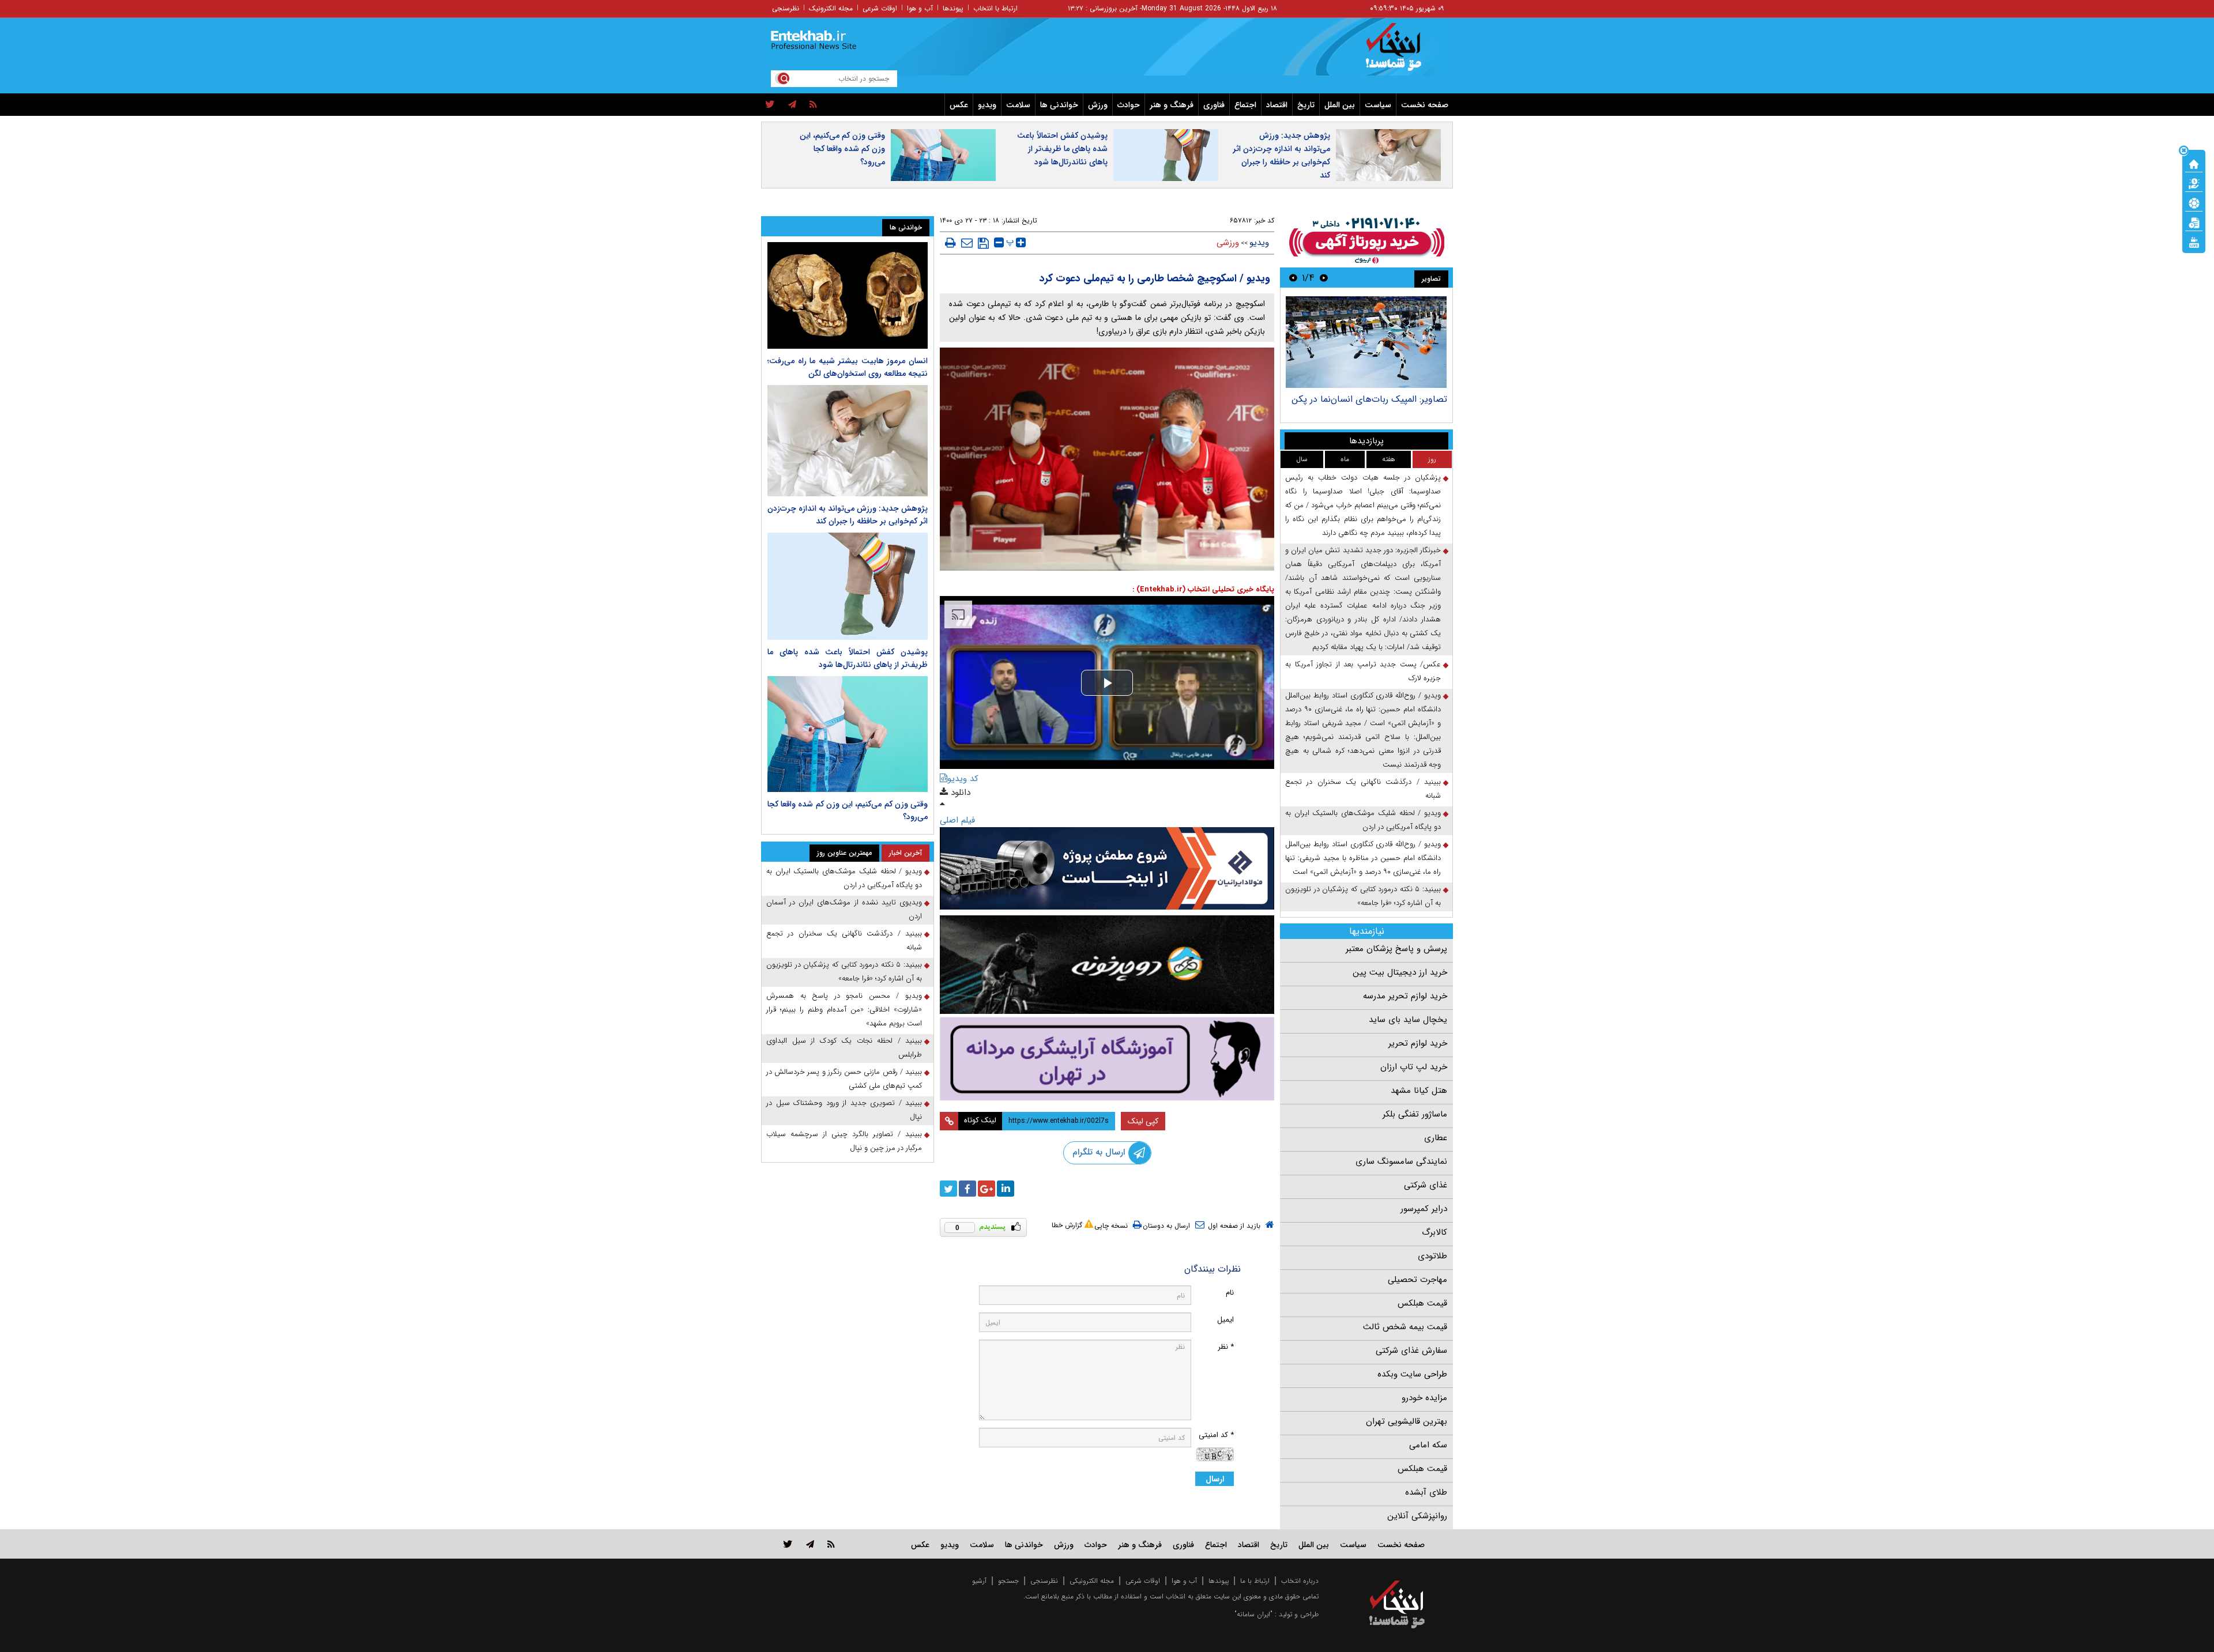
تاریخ (1306, 105)
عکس (959, 105)
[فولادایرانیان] (1107, 868)
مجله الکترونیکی (1092, 1581)
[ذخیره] (983, 243)
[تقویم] (2194, 222)
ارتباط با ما (1255, 1581)
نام (1230, 1293)
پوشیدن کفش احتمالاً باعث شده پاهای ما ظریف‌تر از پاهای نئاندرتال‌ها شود (1062, 149)
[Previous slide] (1324, 278)
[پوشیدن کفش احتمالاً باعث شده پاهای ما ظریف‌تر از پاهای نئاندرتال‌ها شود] (848, 586)
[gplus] (986, 1189)
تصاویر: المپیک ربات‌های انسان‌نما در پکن (1369, 399)
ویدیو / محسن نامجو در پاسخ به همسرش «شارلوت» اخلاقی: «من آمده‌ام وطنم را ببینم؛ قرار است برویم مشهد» (844, 1010)
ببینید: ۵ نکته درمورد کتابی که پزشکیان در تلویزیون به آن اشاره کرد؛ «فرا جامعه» (1363, 896)
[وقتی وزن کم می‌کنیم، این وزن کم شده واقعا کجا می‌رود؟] (848, 734)
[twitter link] (788, 1544)
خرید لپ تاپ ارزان (1414, 1067)
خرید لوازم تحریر (1418, 1043)
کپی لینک (1143, 1121)
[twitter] (770, 105)
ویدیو (987, 105)
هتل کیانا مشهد (1419, 1091)
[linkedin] (1006, 1189)
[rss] (813, 105)
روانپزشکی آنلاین (1417, 1516)
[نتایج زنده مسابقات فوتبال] (2194, 242)
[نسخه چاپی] (950, 243)
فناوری (1214, 105)
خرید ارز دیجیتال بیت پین (1400, 972)
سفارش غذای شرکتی (1411, 1351)
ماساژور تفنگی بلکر (1415, 1114)
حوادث (1129, 105)
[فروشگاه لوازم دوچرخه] (1107, 965)
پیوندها (953, 8)
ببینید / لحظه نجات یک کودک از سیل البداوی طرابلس (844, 1048)
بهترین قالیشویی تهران (1407, 1421)
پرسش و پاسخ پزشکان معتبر (1396, 949)
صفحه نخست (1425, 105)
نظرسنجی (786, 8)
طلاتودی (1432, 1256)
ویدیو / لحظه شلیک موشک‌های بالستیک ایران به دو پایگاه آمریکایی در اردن (1363, 820)
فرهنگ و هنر (1172, 105)
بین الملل (1340, 105)
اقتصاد (1277, 105)
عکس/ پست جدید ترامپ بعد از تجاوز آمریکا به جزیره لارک (1363, 671)
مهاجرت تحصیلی (1417, 1280)
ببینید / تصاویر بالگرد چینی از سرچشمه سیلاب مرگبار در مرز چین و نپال (844, 1141)
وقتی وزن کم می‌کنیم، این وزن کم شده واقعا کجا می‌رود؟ (842, 149)
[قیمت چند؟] (2194, 183)
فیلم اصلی (957, 820)
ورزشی (1228, 243)
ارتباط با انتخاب (995, 8)
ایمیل (1225, 1320)
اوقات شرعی (880, 8)
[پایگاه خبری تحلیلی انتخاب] (1402, 52)
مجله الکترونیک (831, 8)
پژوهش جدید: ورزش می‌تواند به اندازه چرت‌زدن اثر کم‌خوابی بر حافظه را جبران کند (1281, 155)
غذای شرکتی (1426, 1185)
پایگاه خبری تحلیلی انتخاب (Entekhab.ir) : (1203, 589)
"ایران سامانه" (1253, 1614)
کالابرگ (1434, 1232)
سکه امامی (1428, 1445)
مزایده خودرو (1424, 1398)
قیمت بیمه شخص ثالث (1405, 1327)
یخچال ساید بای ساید (1408, 1020)
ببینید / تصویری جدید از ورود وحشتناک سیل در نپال (844, 1110)
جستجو (1008, 1581)
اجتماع (1245, 105)
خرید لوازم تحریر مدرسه (1405, 996)
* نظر (1226, 1347)
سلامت (1018, 105)
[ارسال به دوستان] (967, 243)
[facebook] (967, 1189)
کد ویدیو (963, 779)
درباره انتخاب (1300, 1581)
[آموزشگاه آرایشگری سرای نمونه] (1107, 1059)
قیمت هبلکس (1422, 1303)
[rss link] (831, 1544)
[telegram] (792, 105)
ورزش (1098, 105)
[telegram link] (810, 1544)
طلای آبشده (1426, 1492)
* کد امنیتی (1216, 1435)
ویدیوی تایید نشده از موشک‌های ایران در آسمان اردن (844, 909)
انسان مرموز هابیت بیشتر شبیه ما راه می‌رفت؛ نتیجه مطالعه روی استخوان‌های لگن (848, 367)
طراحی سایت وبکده (1412, 1374)
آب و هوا (920, 8)
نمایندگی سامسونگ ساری (1401, 1161)
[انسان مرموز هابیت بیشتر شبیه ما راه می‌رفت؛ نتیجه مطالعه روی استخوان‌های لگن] (848, 295)
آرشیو (979, 1581)
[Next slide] (1293, 278)
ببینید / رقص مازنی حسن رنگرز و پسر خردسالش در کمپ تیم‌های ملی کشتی (844, 1079)
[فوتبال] (2194, 202)
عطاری (1436, 1138)
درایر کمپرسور (1424, 1209)
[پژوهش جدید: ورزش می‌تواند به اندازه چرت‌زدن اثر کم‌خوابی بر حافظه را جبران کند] (848, 441)
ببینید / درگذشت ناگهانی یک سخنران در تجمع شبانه (1363, 789)
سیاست (1378, 105)
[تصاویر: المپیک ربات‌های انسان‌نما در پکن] (1366, 342)
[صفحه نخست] (2194, 163)
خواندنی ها (1059, 105)
